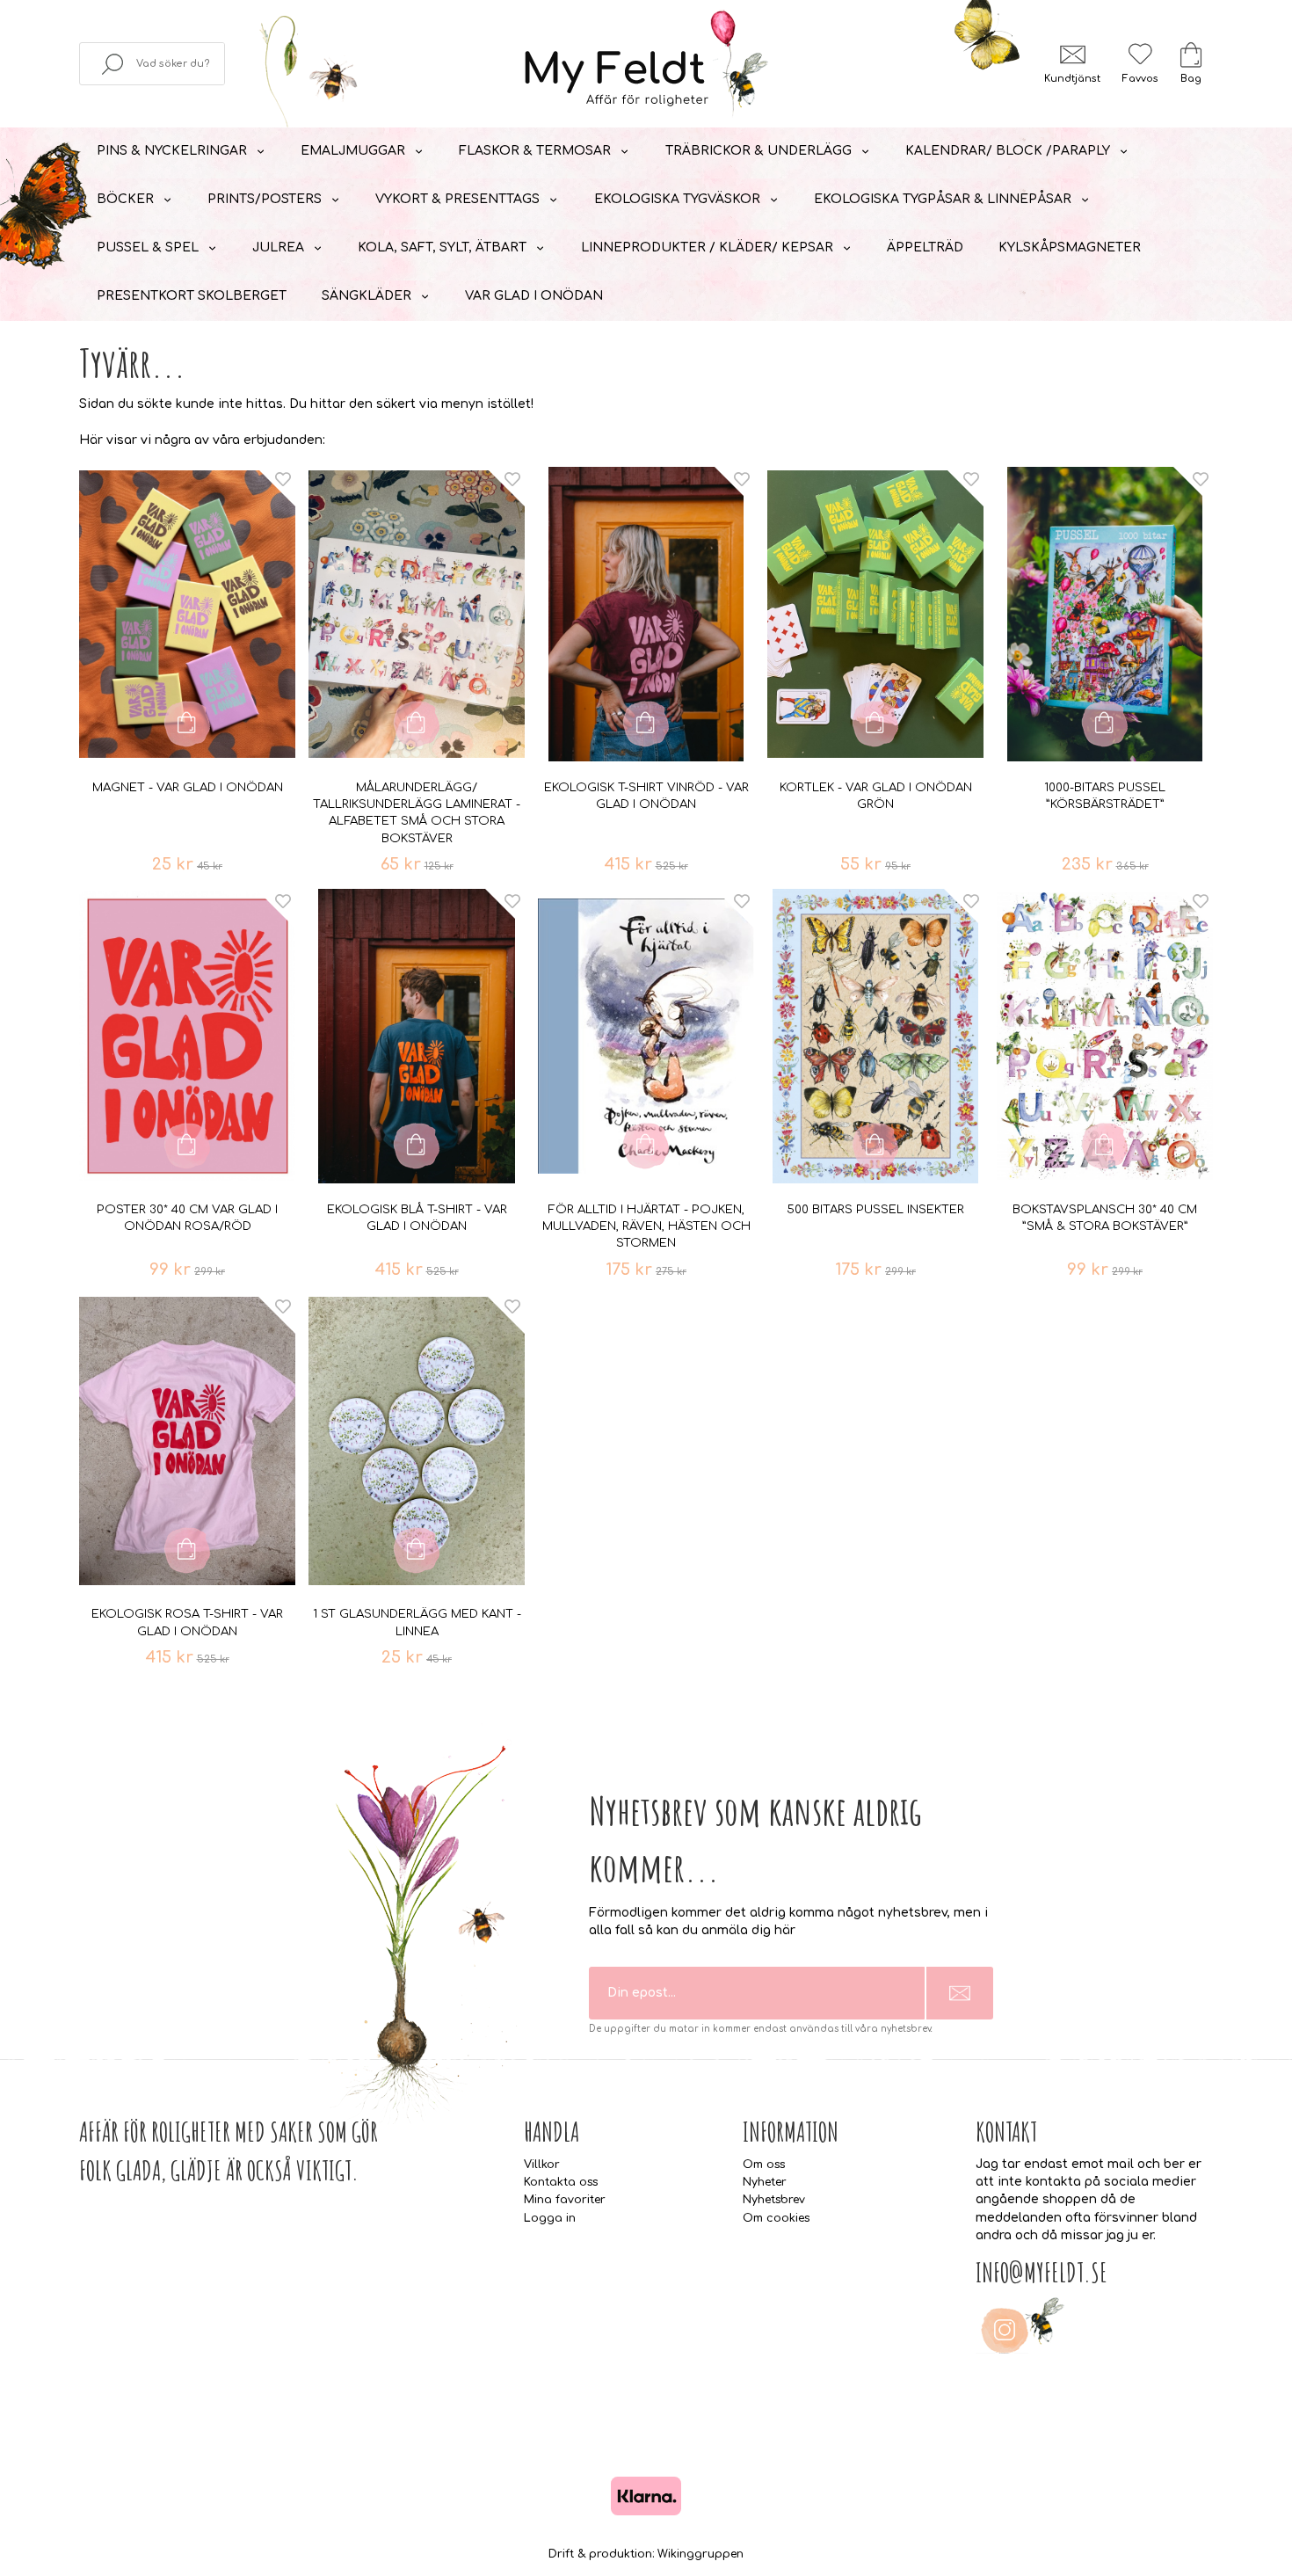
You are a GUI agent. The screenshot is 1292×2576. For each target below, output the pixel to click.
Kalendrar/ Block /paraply (1008, 151)
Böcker (125, 199)
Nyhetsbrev (774, 2200)
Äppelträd (925, 247)
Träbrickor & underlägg (759, 151)
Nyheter (765, 2182)
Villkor (542, 2165)
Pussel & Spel (148, 247)
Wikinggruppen (700, 2554)
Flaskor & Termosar (535, 151)
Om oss (764, 2165)
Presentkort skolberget (192, 296)
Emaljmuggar (353, 151)
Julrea (278, 247)
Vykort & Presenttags (457, 199)
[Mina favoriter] (1140, 54)
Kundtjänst (1072, 79)
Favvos (1140, 79)
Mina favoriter (565, 2200)
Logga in (550, 2218)
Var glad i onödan (534, 296)
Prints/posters (265, 199)
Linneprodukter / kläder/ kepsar (707, 247)
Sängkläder (367, 296)
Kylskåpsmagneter (1070, 247)
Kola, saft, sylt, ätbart (442, 247)
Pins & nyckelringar (172, 151)
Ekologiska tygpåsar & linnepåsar (943, 199)
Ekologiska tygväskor (677, 199)
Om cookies (776, 2218)
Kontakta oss (561, 2182)
